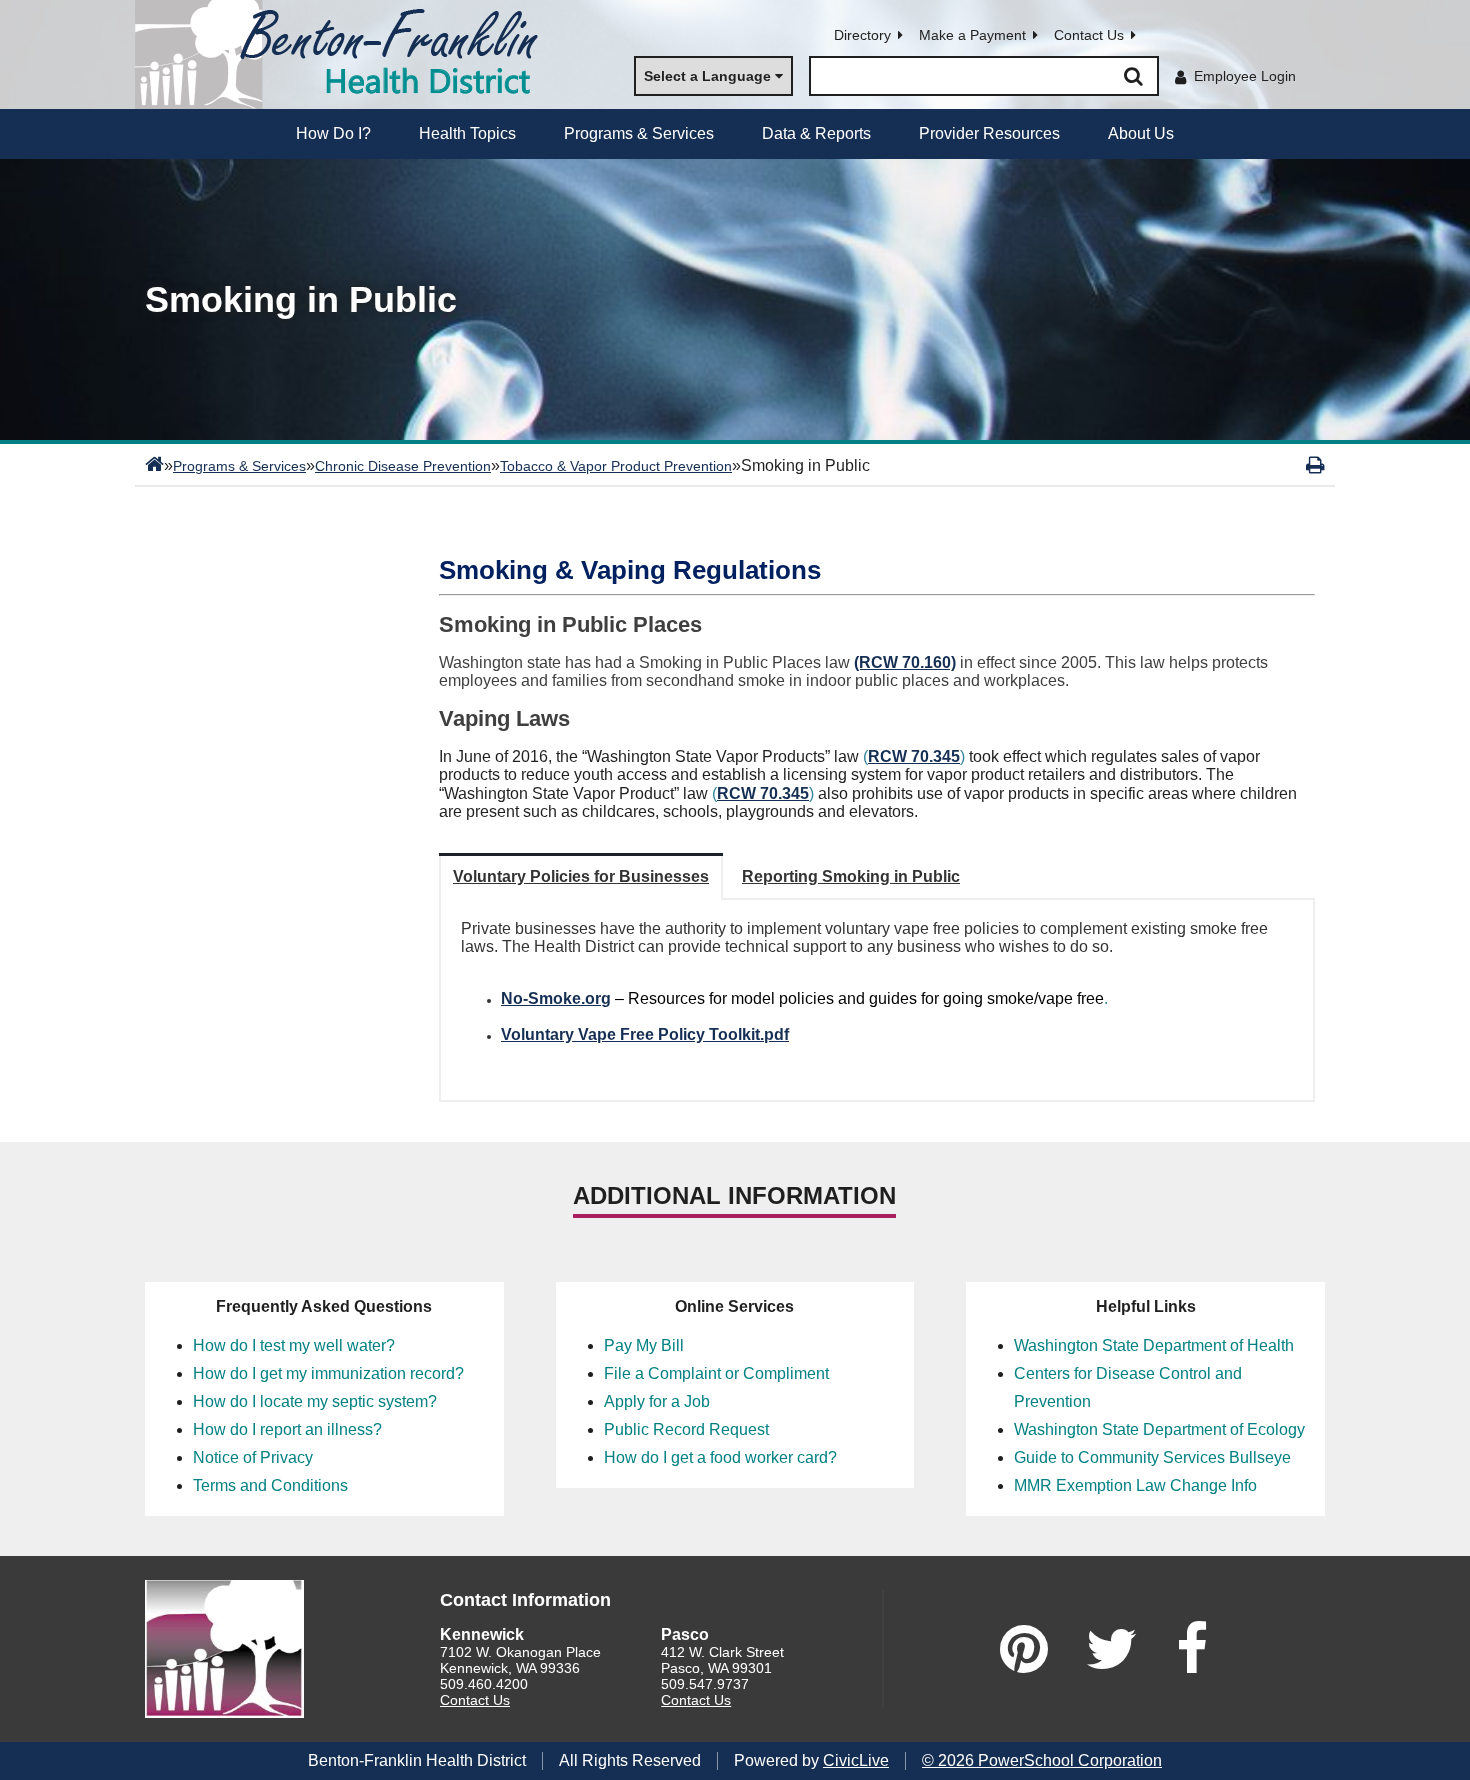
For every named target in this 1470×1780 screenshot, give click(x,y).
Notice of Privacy (253, 1457)
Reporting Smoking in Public (851, 876)
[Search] (1133, 76)
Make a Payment (972, 35)
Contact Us (1089, 35)
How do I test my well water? (294, 1345)
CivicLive (856, 1760)
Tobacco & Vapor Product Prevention (616, 466)
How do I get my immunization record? (328, 1373)
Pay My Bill (644, 1345)
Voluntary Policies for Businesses (581, 876)
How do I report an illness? (287, 1429)
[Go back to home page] (345, 54)
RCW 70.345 (914, 756)
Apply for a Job (657, 1401)
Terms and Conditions (270, 1485)
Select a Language (707, 76)
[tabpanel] (877, 1000)
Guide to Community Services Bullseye (1152, 1457)
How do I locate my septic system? (315, 1401)
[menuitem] (333, 134)
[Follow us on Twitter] (1112, 1649)
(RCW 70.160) (905, 662)
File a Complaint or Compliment (716, 1373)
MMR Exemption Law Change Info (1135, 1485)
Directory (862, 35)
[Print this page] (1315, 465)
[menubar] (735, 134)
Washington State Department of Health (1154, 1345)
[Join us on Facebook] (1192, 1649)
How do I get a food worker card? (720, 1457)
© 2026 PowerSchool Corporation (1042, 1760)
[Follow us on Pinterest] (1024, 1649)
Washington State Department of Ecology (1159, 1429)
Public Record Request (686, 1429)
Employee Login (1245, 76)
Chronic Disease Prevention (403, 466)
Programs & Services (239, 466)
